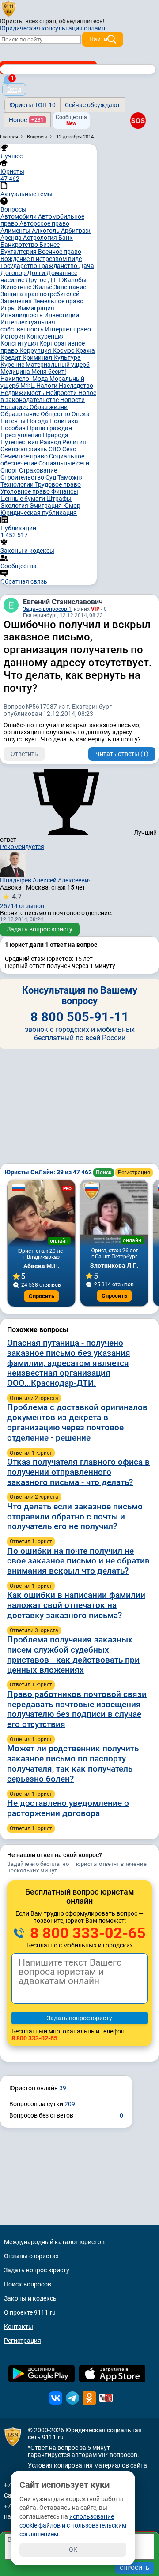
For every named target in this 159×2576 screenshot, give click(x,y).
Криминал (38, 357)
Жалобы (74, 280)
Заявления (17, 301)
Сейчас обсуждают (93, 105)
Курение (13, 365)
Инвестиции (62, 315)
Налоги (47, 386)
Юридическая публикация (39, 513)
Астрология (41, 238)
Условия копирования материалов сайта (87, 2465)
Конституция (20, 343)
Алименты (16, 231)
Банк (66, 238)
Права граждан (49, 428)
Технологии (18, 484)
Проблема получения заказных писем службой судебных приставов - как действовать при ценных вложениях (73, 1655)
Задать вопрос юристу (40, 929)
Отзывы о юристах (31, 2256)
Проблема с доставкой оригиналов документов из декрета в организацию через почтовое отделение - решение (77, 1422)
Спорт (10, 470)
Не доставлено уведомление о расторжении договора (68, 1808)
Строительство (23, 477)
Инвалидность (22, 315)
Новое (26, 120)
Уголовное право (26, 491)
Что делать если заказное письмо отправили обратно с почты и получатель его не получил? (75, 1517)
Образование (21, 414)
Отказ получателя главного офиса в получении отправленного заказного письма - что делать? (78, 1472)
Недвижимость (23, 393)
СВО (55, 449)
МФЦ (28, 386)
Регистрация (134, 1173)
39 (63, 2088)
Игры (9, 308)
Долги (37, 273)
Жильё (43, 287)
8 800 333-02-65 (86, 1933)
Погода (38, 421)
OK (73, 2550)
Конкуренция (46, 336)
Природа (56, 435)
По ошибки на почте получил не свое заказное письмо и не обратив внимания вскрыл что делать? (78, 1561)
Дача (86, 266)
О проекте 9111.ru (30, 2312)
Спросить (42, 1296)
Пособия (14, 428)
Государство (19, 266)
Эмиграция (46, 506)
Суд (51, 477)
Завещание (70, 287)
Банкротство (20, 245)
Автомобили (19, 216)
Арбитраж (76, 231)
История (13, 336)
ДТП (55, 280)
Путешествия (20, 442)
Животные (17, 287)
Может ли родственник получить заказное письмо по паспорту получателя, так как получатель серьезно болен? (73, 1763)
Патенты (14, 421)
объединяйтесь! (82, 21)
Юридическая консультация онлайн (53, 28)
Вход (14, 89)
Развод (51, 442)
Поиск (104, 1173)
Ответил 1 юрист (31, 1453)
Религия (74, 442)
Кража (85, 350)
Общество (56, 414)
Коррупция (36, 350)
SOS (138, 120)
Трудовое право (58, 484)
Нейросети (62, 393)
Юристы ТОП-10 (32, 105)
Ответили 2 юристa (34, 1398)
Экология (15, 506)
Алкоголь (46, 231)
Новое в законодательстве (48, 396)
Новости (72, 400)
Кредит (11, 357)
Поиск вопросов (28, 2284)
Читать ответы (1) (122, 754)
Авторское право (44, 223)
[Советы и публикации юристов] (9, 8)
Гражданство (59, 266)
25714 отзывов (22, 901)
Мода (41, 379)
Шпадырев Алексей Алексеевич (46, 880)
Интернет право (68, 329)
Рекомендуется (22, 847)
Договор (14, 273)
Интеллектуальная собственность (28, 326)
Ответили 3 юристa (34, 1630)
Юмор (72, 506)
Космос (64, 350)
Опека (81, 414)
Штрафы (59, 499)
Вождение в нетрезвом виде (41, 259)
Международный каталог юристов (54, 2242)
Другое (37, 280)
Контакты (19, 2327)
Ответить (24, 754)
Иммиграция (36, 308)
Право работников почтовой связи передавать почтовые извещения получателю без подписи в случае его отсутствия (77, 1709)
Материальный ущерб (58, 365)
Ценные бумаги (23, 499)
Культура (67, 357)
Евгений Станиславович (63, 602)
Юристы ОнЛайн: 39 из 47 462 (49, 1172)
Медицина (16, 372)
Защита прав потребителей (40, 294)
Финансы (65, 491)
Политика (64, 421)
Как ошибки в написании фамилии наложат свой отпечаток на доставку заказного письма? (76, 1605)
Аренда (12, 238)
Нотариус (15, 407)
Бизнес (49, 245)
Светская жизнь (25, 449)
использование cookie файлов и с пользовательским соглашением (73, 2525)
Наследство (76, 386)
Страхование (38, 470)
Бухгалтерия (19, 252)
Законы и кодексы (31, 2298)
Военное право (60, 252)
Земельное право (58, 301)
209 (70, 2104)
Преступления (22, 435)
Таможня (71, 477)
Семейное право (25, 456)
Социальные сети (64, 463)
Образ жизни (49, 407)
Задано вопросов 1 (47, 609)
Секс (69, 449)
